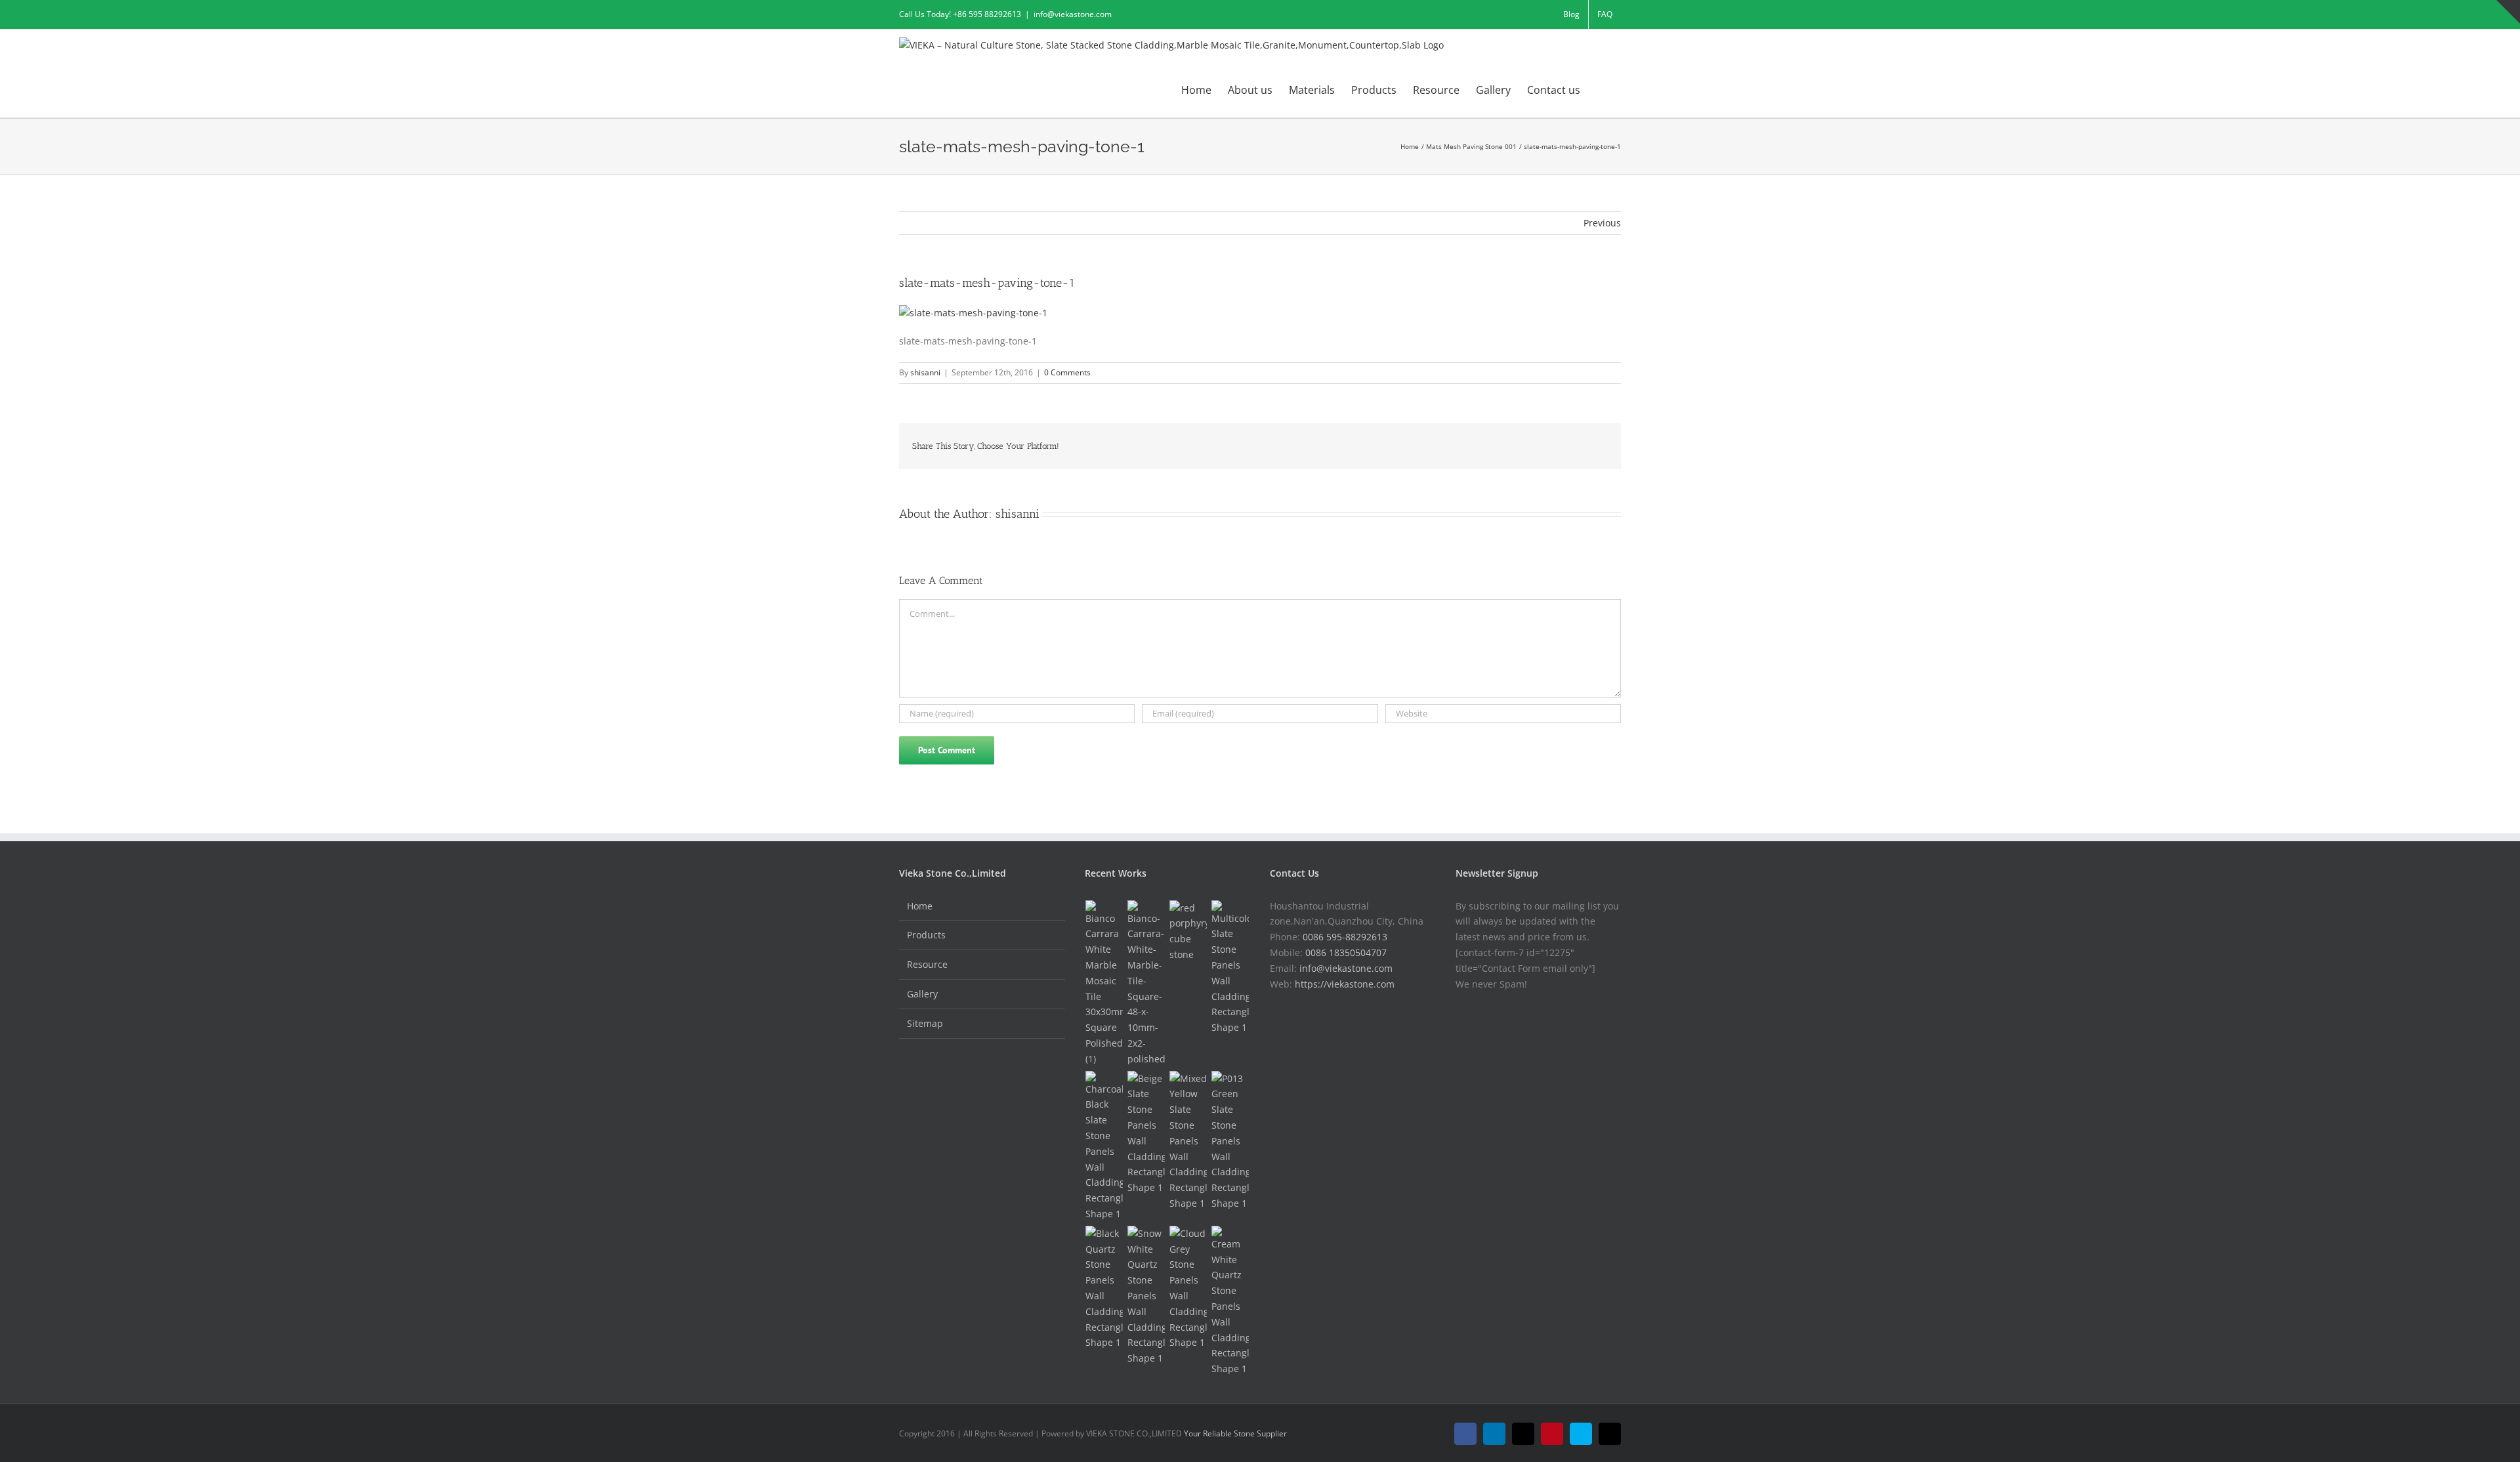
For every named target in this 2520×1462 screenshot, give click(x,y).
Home (920, 906)
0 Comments (1067, 372)
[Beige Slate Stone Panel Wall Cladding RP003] (1146, 1133)
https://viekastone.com (1345, 984)
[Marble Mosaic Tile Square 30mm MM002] (1104, 984)
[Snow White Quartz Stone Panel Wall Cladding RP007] (1146, 1296)
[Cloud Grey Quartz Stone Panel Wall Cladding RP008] (1188, 1288)
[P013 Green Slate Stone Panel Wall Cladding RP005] (1230, 1141)
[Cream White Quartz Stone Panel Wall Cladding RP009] (1230, 1301)
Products (926, 935)
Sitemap (925, 1023)
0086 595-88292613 (1345, 937)
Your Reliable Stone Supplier (1235, 1433)
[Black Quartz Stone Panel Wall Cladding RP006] (1104, 1288)
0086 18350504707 (1346, 952)
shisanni (925, 372)
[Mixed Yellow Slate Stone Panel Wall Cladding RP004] (1188, 1141)
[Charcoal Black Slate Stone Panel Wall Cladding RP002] (1104, 1146)
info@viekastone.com (1073, 14)
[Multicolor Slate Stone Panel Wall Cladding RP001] (1230, 968)
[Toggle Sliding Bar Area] (2508, 12)
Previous (1602, 223)
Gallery (922, 994)
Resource (927, 964)
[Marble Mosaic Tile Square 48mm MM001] (1146, 984)
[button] (1601, 89)
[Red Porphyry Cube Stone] (1188, 931)
